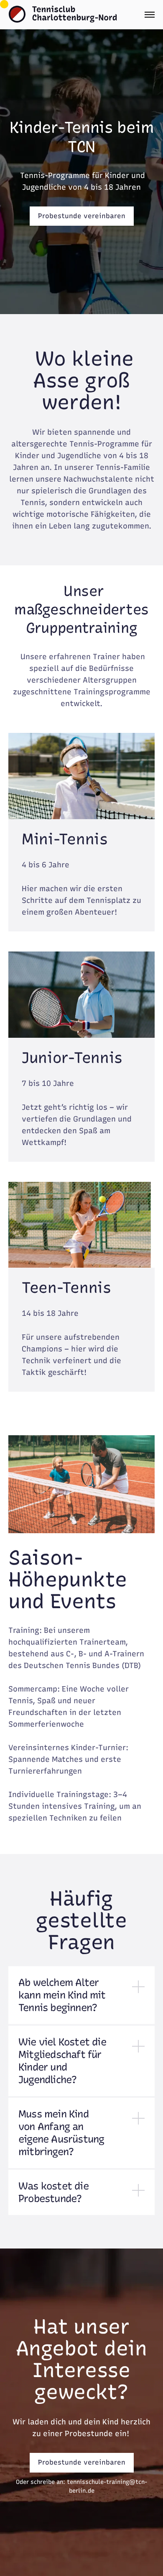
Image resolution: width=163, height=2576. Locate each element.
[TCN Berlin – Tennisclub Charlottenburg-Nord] (63, 14)
